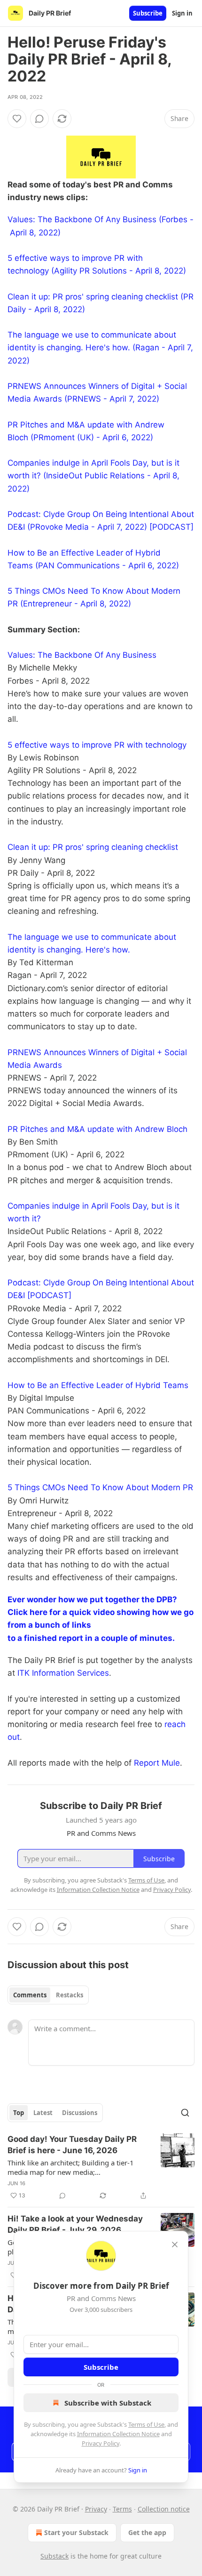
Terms (122, 2509)
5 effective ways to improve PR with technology (97, 745)
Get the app (147, 2532)
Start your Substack (76, 2532)
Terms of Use (146, 2424)
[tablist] (48, 1995)
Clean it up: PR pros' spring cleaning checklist (93, 847)
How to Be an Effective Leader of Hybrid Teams (98, 1385)
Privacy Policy (101, 2443)
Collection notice (164, 2509)
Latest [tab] (43, 2113)
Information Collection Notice (118, 2434)
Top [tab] (19, 2113)
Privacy (96, 2509)
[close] (175, 2245)
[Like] (17, 119)
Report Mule (157, 1763)
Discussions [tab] (80, 2113)
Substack (54, 2556)
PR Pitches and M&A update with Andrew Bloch (97, 1129)
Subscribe (148, 13)
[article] (101, 2167)
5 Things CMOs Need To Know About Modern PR (100, 1487)
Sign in (182, 13)
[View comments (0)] (39, 119)
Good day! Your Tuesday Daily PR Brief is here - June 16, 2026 (72, 2145)
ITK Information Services (63, 1673)
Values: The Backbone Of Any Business (82, 655)
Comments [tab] (30, 1995)
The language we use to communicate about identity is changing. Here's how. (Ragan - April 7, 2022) (100, 347)
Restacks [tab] (70, 1995)
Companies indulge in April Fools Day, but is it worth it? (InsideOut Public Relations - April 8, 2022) (93, 476)
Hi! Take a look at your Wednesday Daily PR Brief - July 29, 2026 (75, 2224)
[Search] (185, 2113)
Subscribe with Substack (108, 2403)
